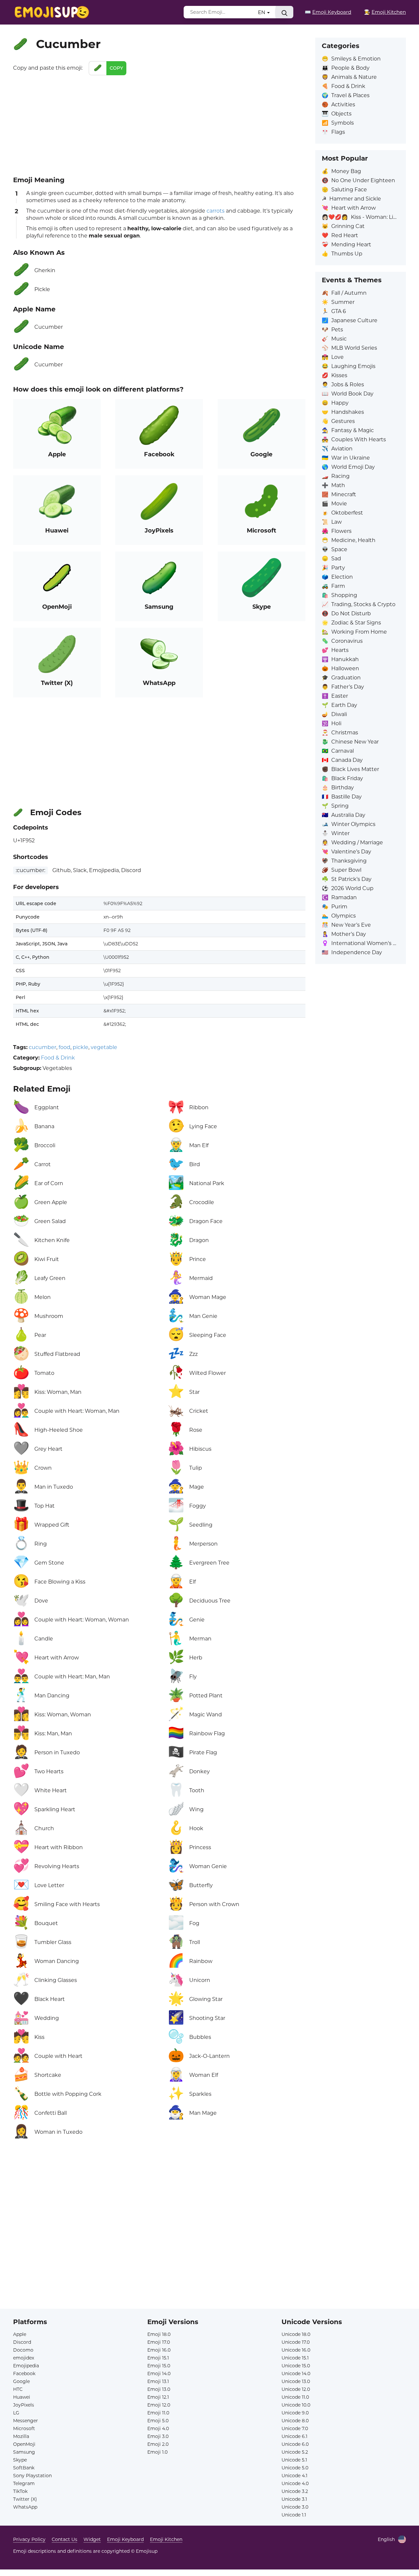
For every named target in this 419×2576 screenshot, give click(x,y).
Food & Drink (58, 1058)
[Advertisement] (159, 124)
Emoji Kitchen (166, 2539)
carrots (216, 211)
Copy (116, 68)
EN (262, 12)
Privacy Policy (29, 2539)
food (64, 1047)
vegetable (104, 1047)
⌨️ (328, 12)
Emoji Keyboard (125, 2539)
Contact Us (64, 2539)
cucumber (43, 1047)
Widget (92, 2539)
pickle (81, 1047)
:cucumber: (30, 870)
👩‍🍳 (385, 12)
